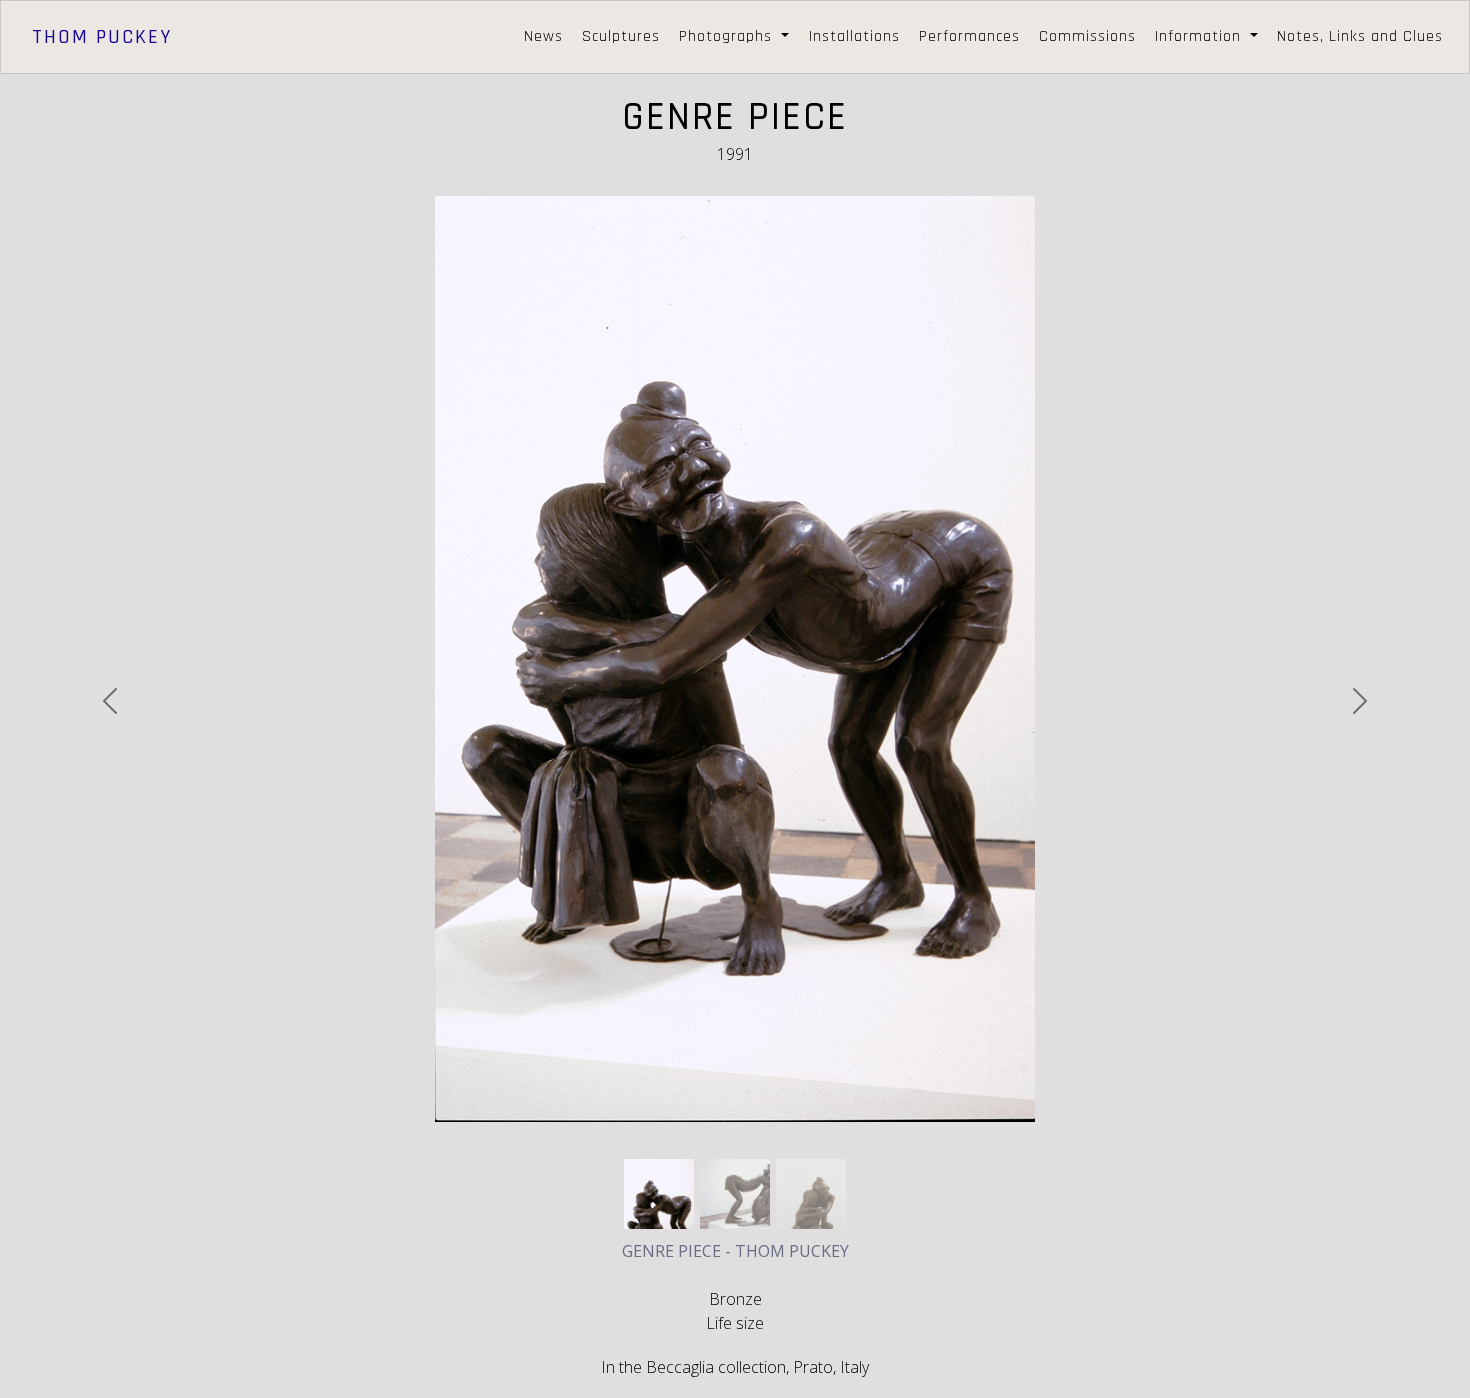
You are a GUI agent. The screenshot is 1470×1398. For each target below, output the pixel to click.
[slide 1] (735, 1194)
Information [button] (1200, 36)
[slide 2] (811, 1194)
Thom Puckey (102, 37)
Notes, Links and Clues (1360, 36)
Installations (854, 36)
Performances (969, 36)
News (543, 36)
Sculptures (621, 36)
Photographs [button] (728, 36)
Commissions (1087, 36)
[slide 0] (659, 1194)
